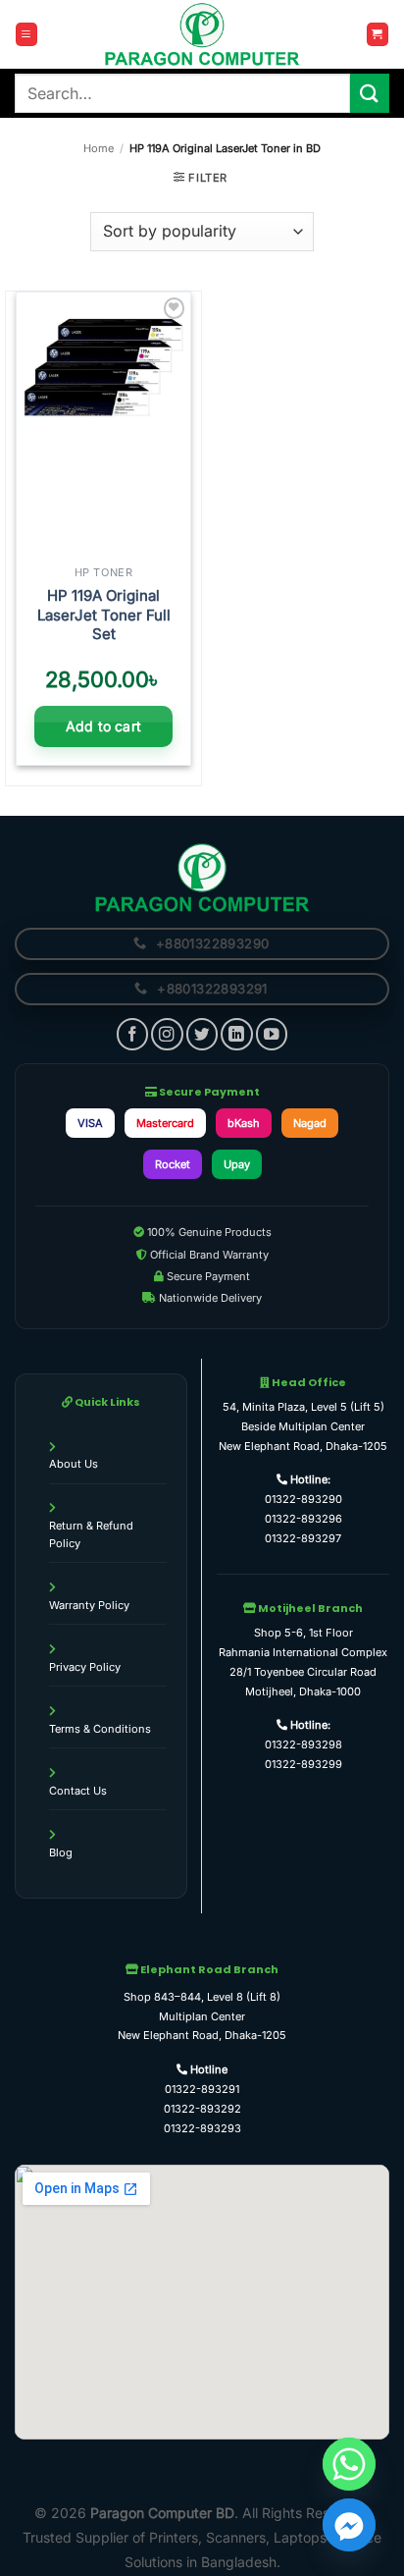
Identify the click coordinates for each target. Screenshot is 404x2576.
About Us (74, 1464)
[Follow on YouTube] (272, 1034)
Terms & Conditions (100, 1729)
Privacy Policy (85, 1667)
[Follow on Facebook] (132, 1034)
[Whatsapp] (349, 2464)
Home (99, 148)
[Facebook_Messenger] (349, 2525)
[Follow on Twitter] (202, 1034)
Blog (61, 1852)
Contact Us (78, 1791)
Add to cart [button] (103, 726)
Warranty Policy (89, 1605)
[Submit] (370, 93)
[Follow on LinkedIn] (236, 1034)
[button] (26, 34)
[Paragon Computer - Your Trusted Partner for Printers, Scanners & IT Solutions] (202, 34)
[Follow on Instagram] (167, 1034)
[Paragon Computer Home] (202, 877)
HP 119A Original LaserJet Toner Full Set (104, 615)
